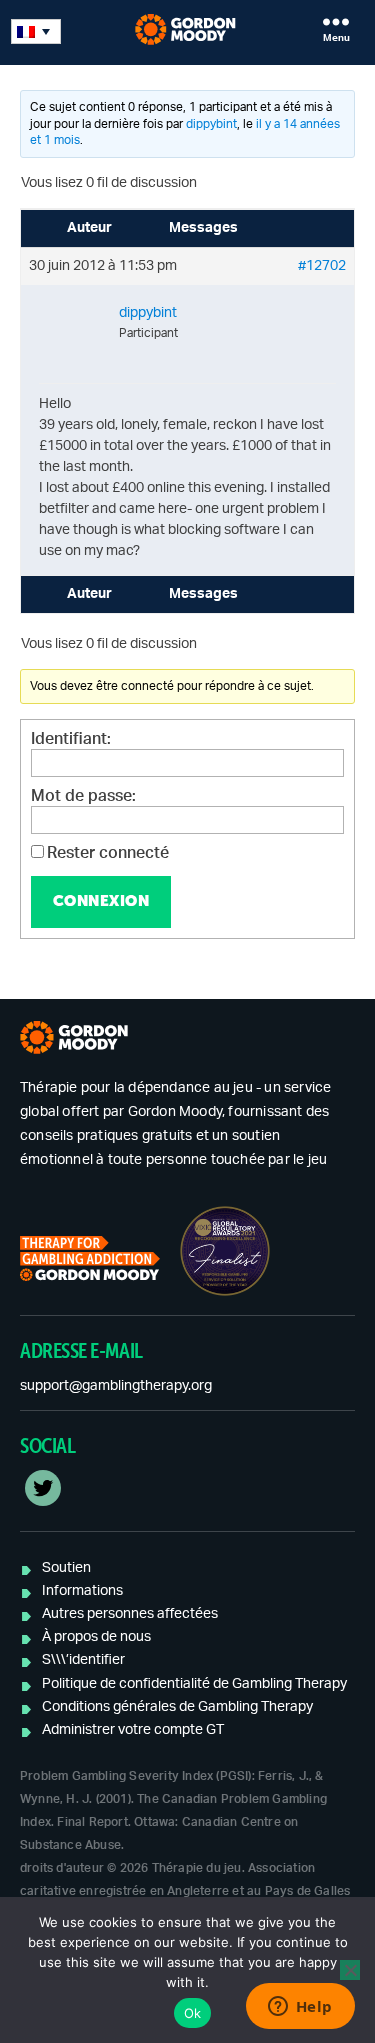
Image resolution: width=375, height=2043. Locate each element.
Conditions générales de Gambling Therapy (177, 1707)
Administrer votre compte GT (133, 1730)
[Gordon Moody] (187, 29)
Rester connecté (108, 853)
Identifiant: (71, 739)
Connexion (101, 900)
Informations (82, 1591)
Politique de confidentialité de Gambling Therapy (194, 1684)
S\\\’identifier (83, 1660)
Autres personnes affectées (130, 1614)
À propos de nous (96, 1637)
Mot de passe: (83, 796)
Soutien (66, 1568)
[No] (350, 1970)
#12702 (322, 266)
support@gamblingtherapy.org (116, 1386)
